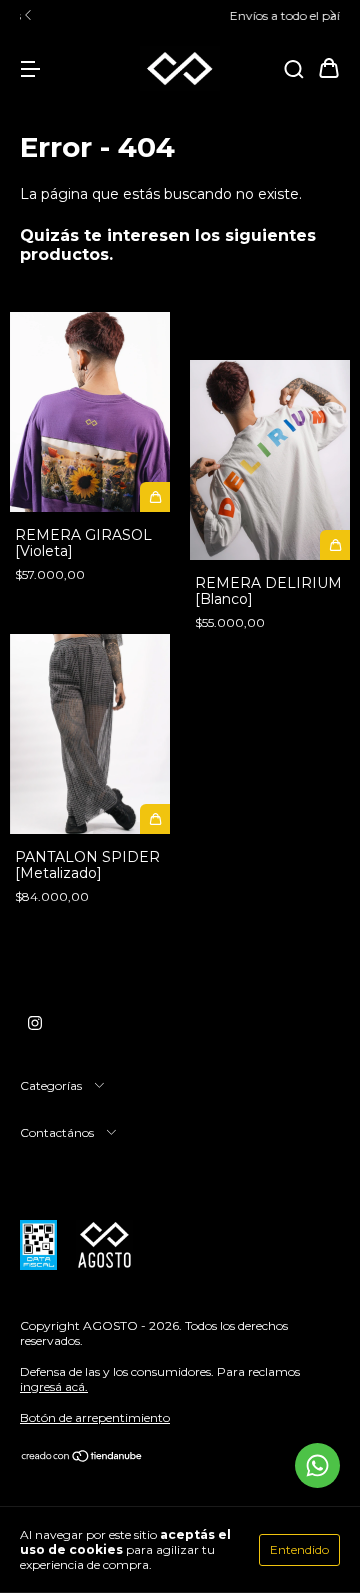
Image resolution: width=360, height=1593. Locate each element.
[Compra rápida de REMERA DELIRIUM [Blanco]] (335, 545)
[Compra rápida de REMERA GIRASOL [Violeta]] (155, 497)
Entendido (299, 1549)
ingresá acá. (54, 1386)
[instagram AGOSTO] (35, 1023)
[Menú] (30, 70)
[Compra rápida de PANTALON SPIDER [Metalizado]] (155, 819)
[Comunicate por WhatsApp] (317, 1465)
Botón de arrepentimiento (95, 1417)
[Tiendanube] (82, 1458)
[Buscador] (294, 70)
